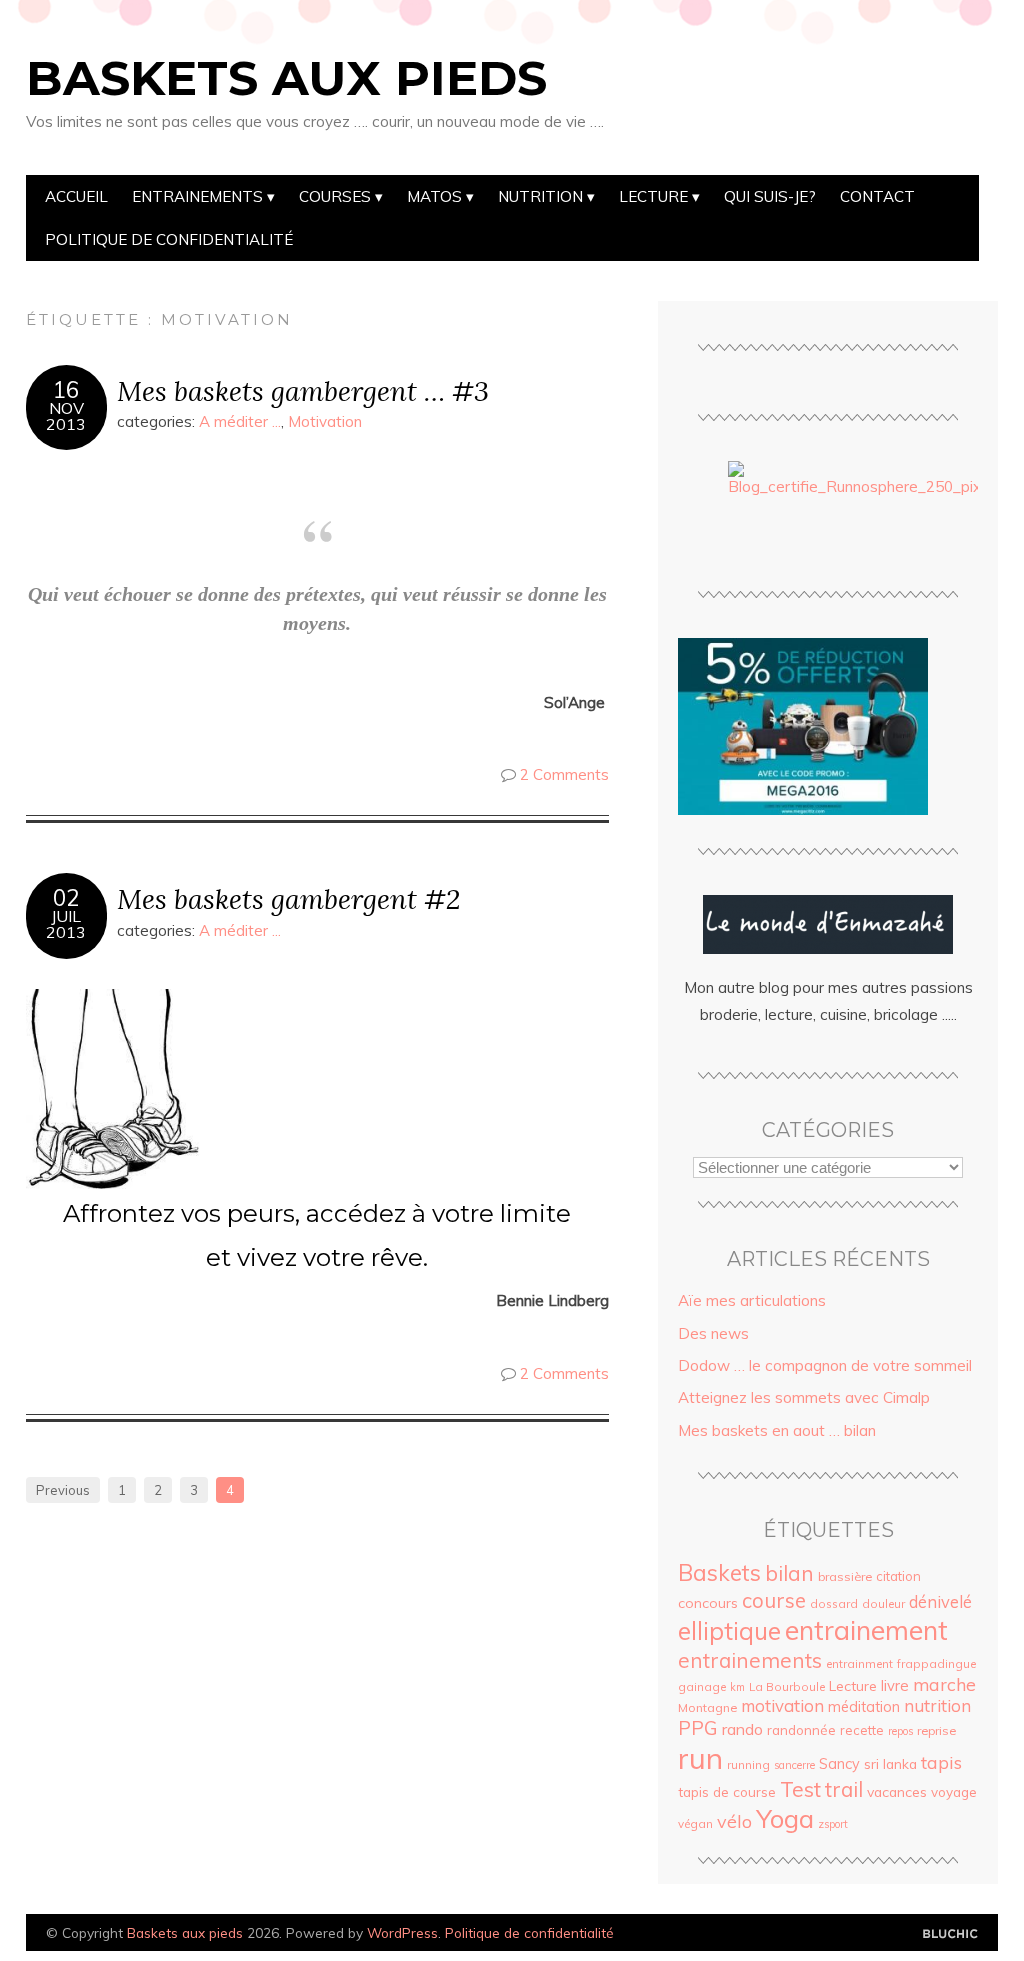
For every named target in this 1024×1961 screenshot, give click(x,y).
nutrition (937, 1705)
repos (900, 1731)
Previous (63, 1490)
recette (862, 1730)
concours (708, 1602)
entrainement (866, 1630)
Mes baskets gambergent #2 (288, 898)
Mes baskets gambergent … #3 (303, 390)
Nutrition (540, 196)
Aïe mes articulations (752, 1300)
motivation (782, 1705)
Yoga (785, 1818)
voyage (954, 1792)
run (700, 1758)
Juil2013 (66, 924)
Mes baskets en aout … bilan (777, 1430)
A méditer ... (240, 421)
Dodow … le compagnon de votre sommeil (825, 1365)
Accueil (76, 196)
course (774, 1600)
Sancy (839, 1764)
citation (898, 1576)
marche (944, 1684)
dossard (834, 1603)
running (748, 1764)
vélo (734, 1821)
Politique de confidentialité (169, 239)
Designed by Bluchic (950, 1934)
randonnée (801, 1730)
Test (800, 1789)
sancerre (794, 1765)
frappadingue (936, 1663)
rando (742, 1729)
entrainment (859, 1663)
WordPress (402, 1932)
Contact (877, 196)
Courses (335, 196)
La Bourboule (787, 1686)
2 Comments (564, 774)
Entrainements (197, 196)
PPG (698, 1728)
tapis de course (727, 1792)
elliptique (729, 1630)
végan (695, 1823)
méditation (864, 1707)
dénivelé (940, 1601)
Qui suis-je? (770, 196)
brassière (845, 1576)
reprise (936, 1730)
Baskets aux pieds (286, 78)
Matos (434, 196)
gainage (702, 1686)
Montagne (707, 1707)
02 (66, 898)
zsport (833, 1824)
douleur (883, 1603)
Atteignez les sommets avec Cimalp (804, 1397)
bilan (789, 1573)
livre (895, 1685)
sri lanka (890, 1763)
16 (66, 390)
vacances (897, 1791)
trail (844, 1789)
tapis (941, 1762)
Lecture (653, 196)
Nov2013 (66, 416)
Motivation (325, 421)
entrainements (750, 1660)
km (737, 1687)
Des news (713, 1333)
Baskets (719, 1572)
